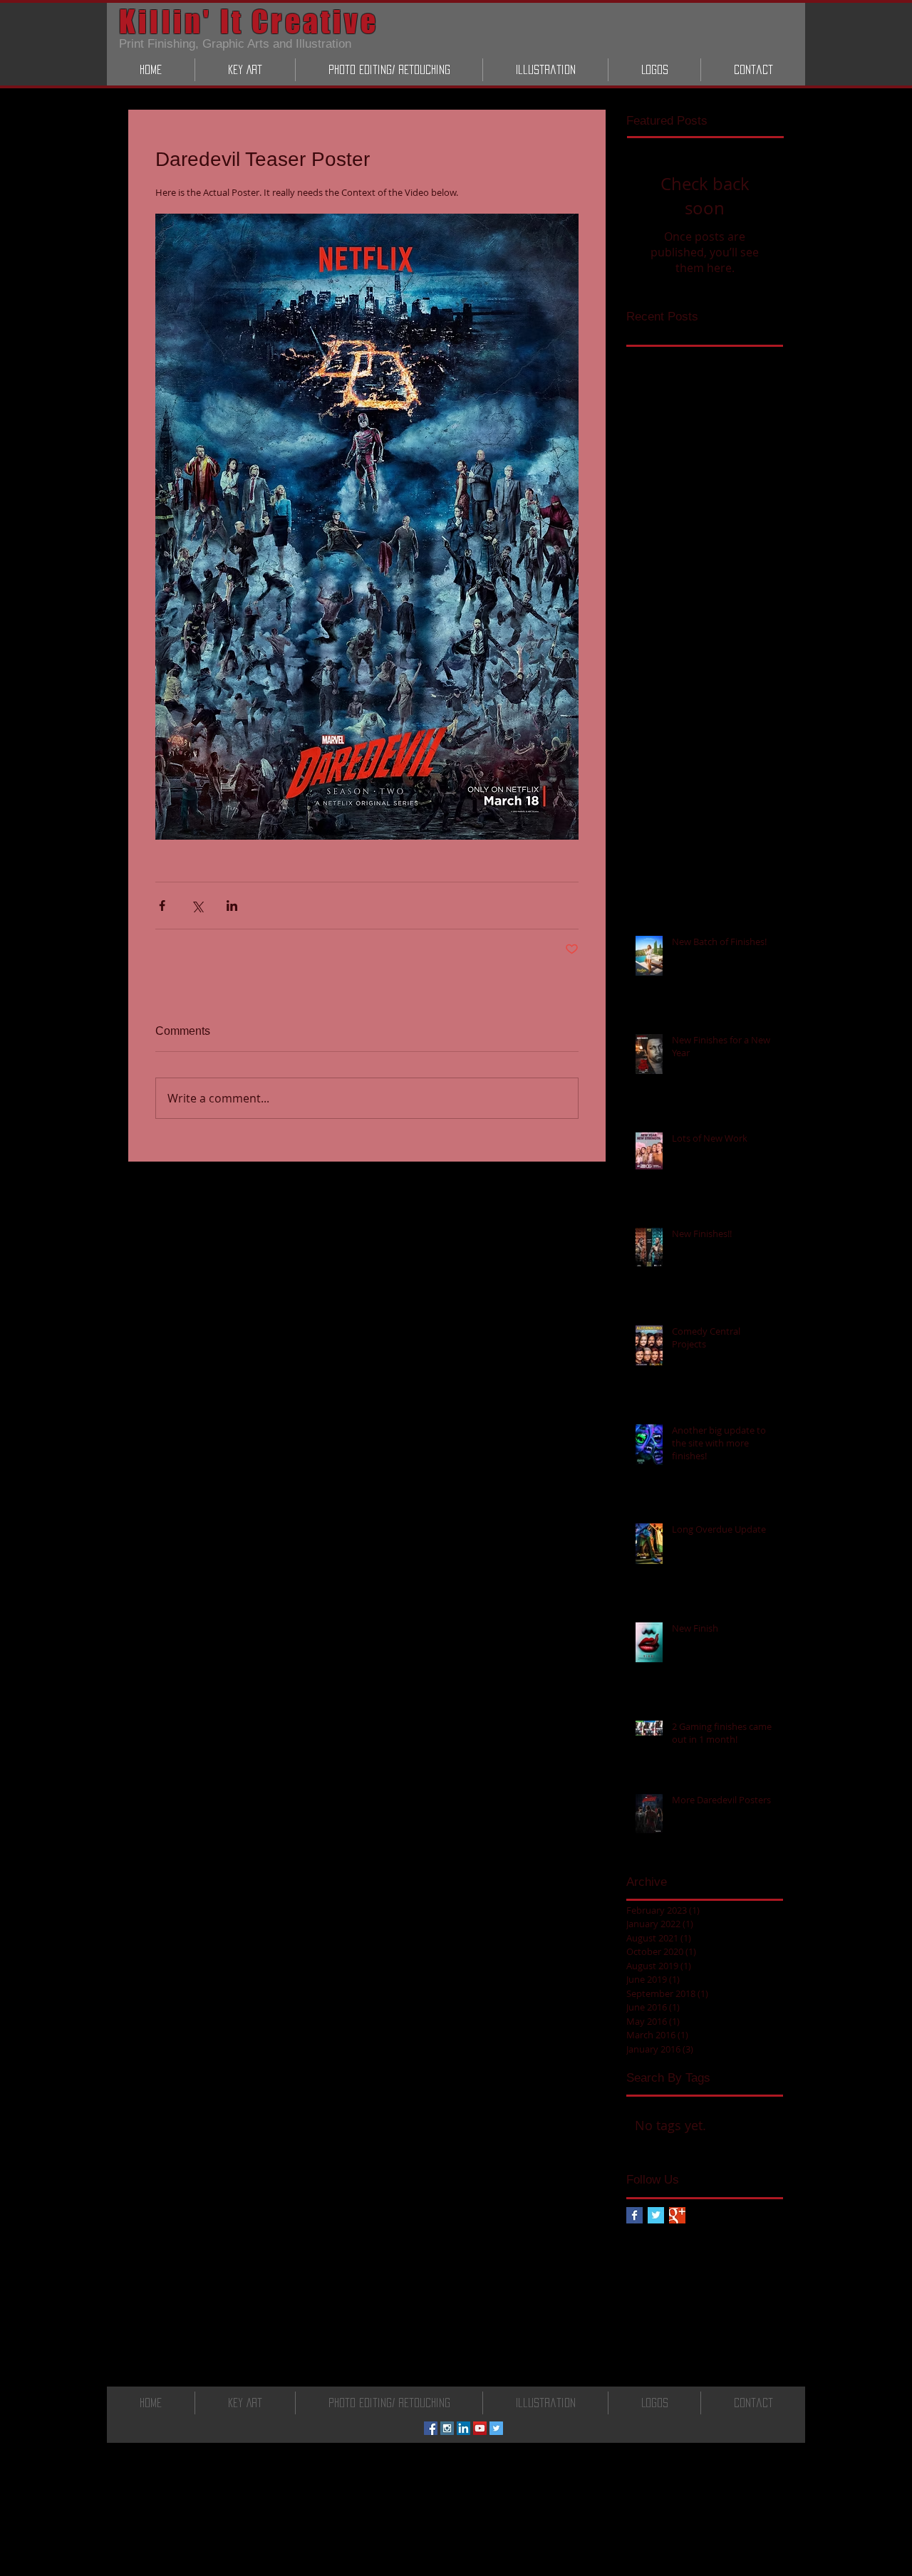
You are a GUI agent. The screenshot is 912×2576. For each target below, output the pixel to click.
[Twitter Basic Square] (656, 2215)
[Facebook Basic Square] (634, 2215)
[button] (245, 70)
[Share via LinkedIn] (232, 906)
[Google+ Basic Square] (677, 2215)
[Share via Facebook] (162, 906)
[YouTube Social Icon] (480, 2428)
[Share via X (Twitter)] (197, 906)
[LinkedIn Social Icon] (463, 2428)
